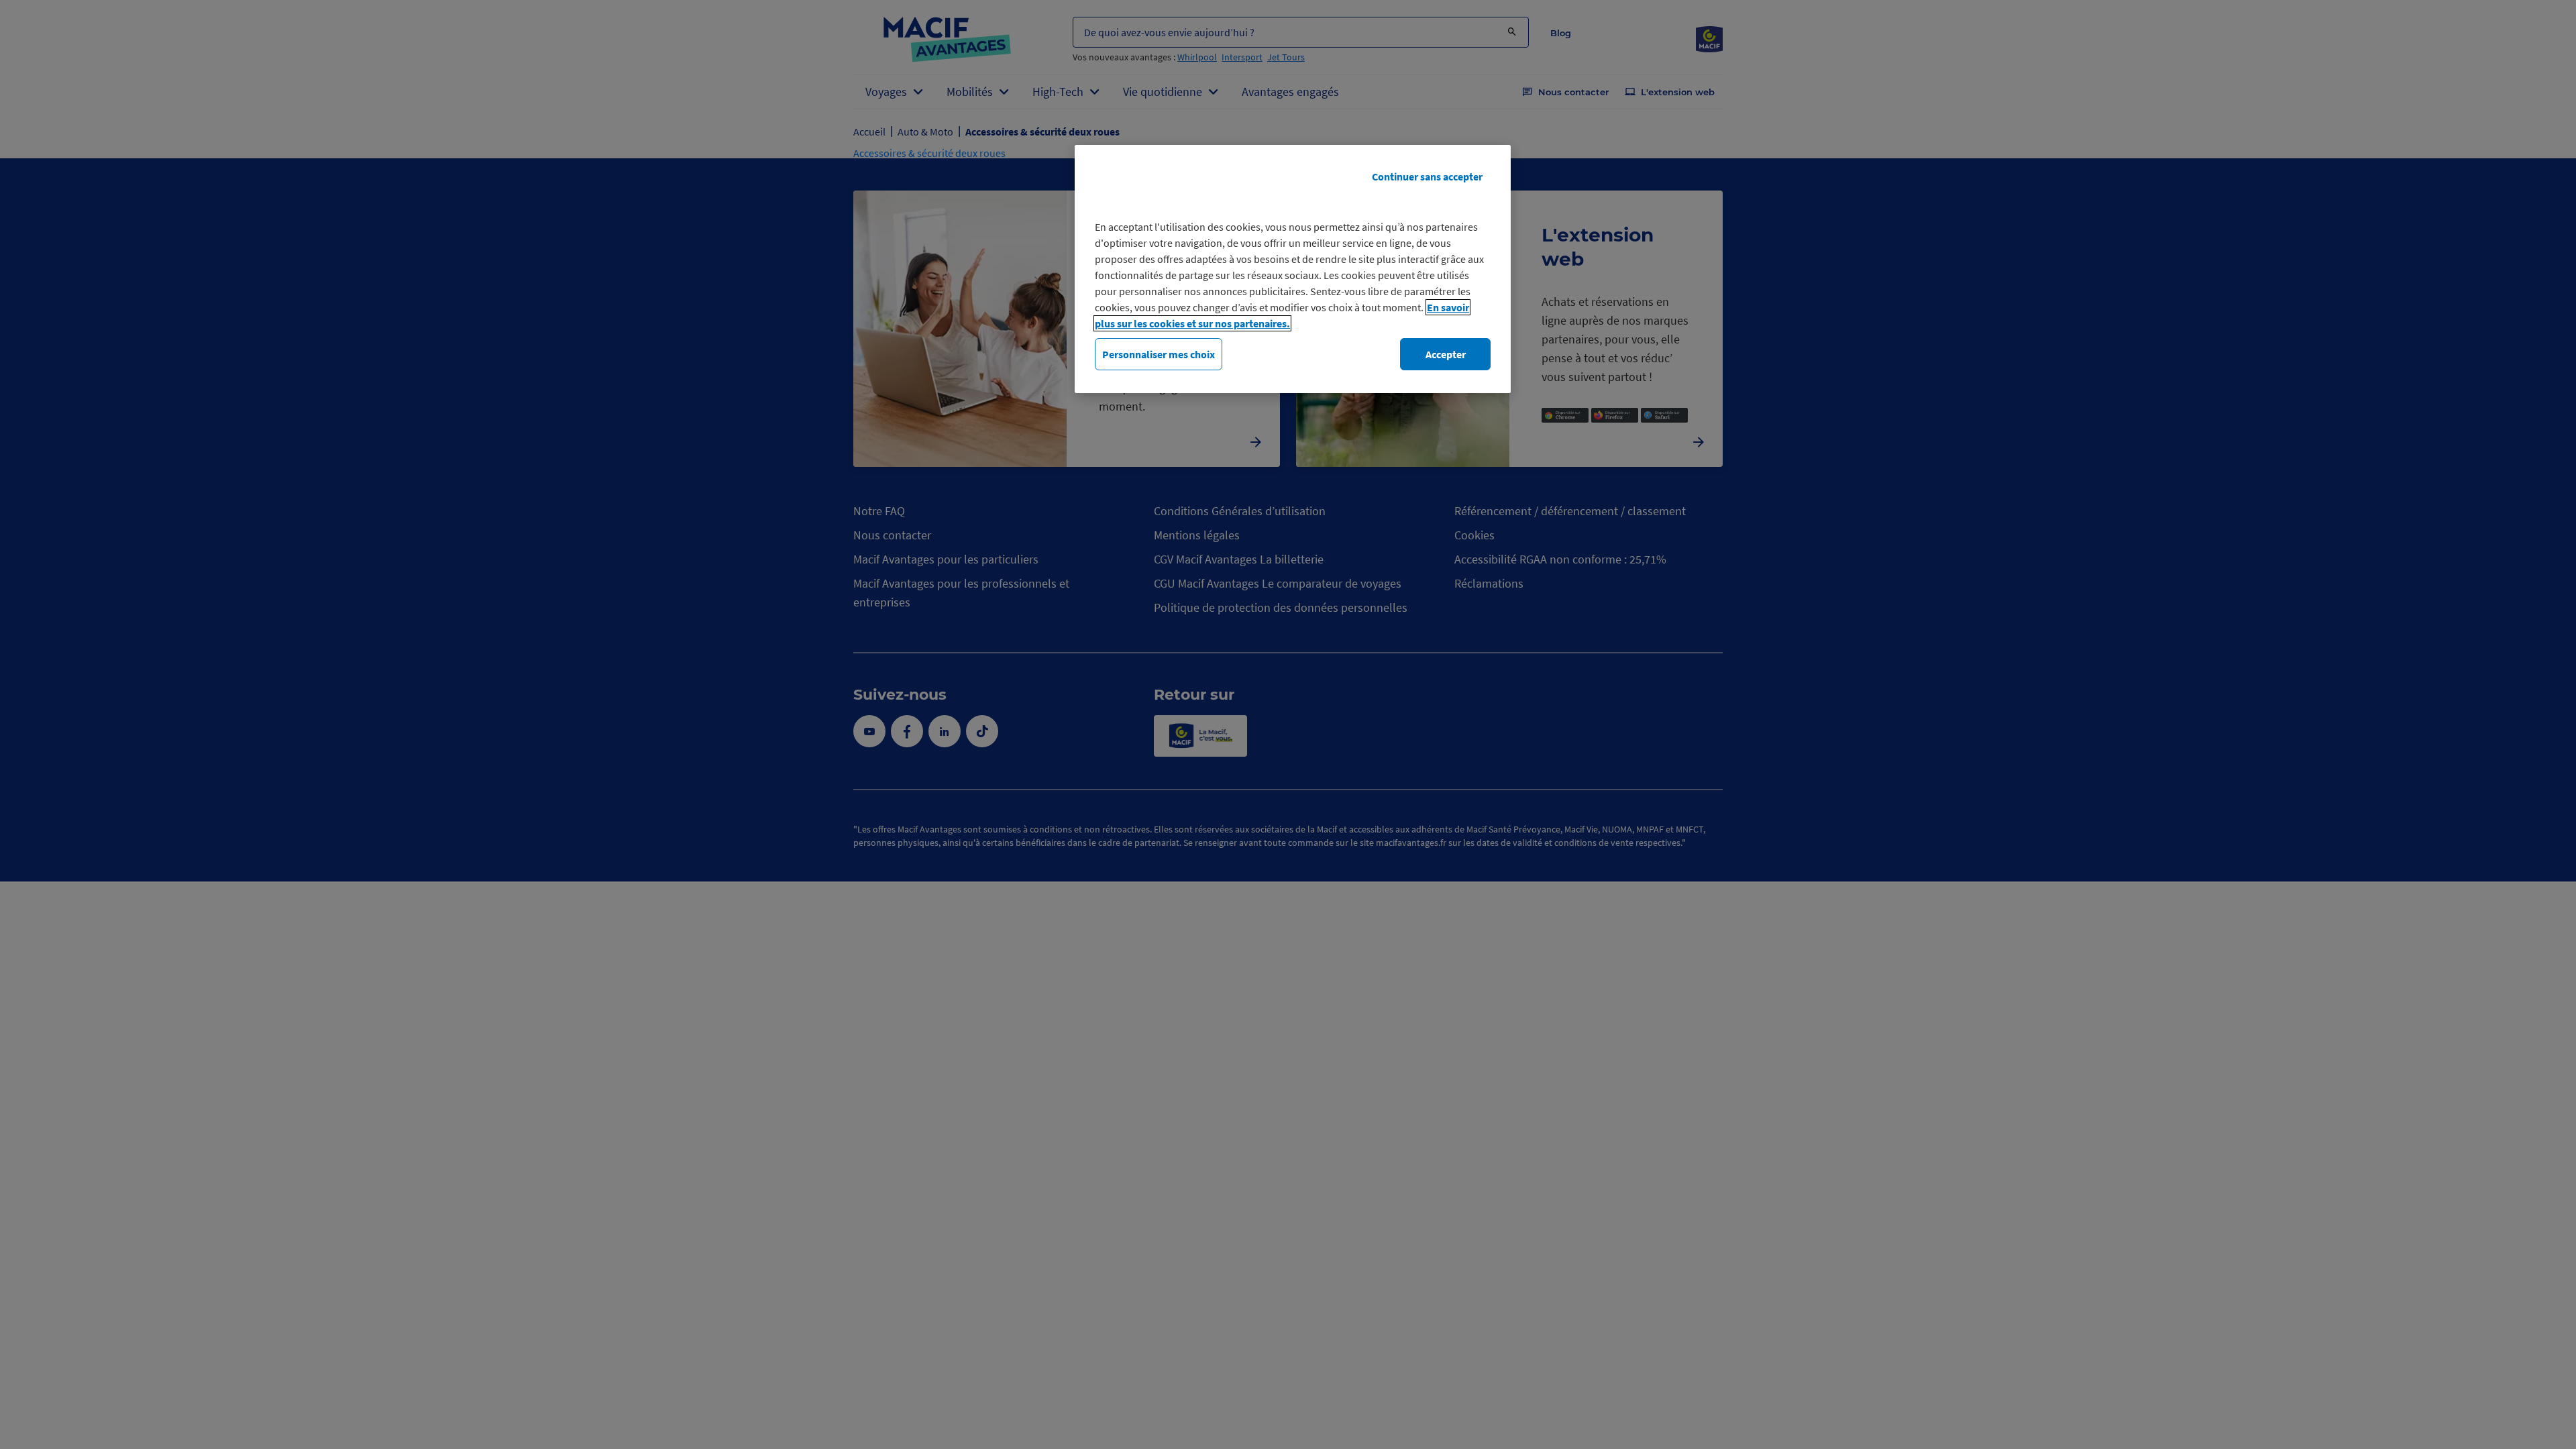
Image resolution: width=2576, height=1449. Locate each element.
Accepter (1446, 354)
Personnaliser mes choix (1159, 354)
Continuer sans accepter (1427, 176)
